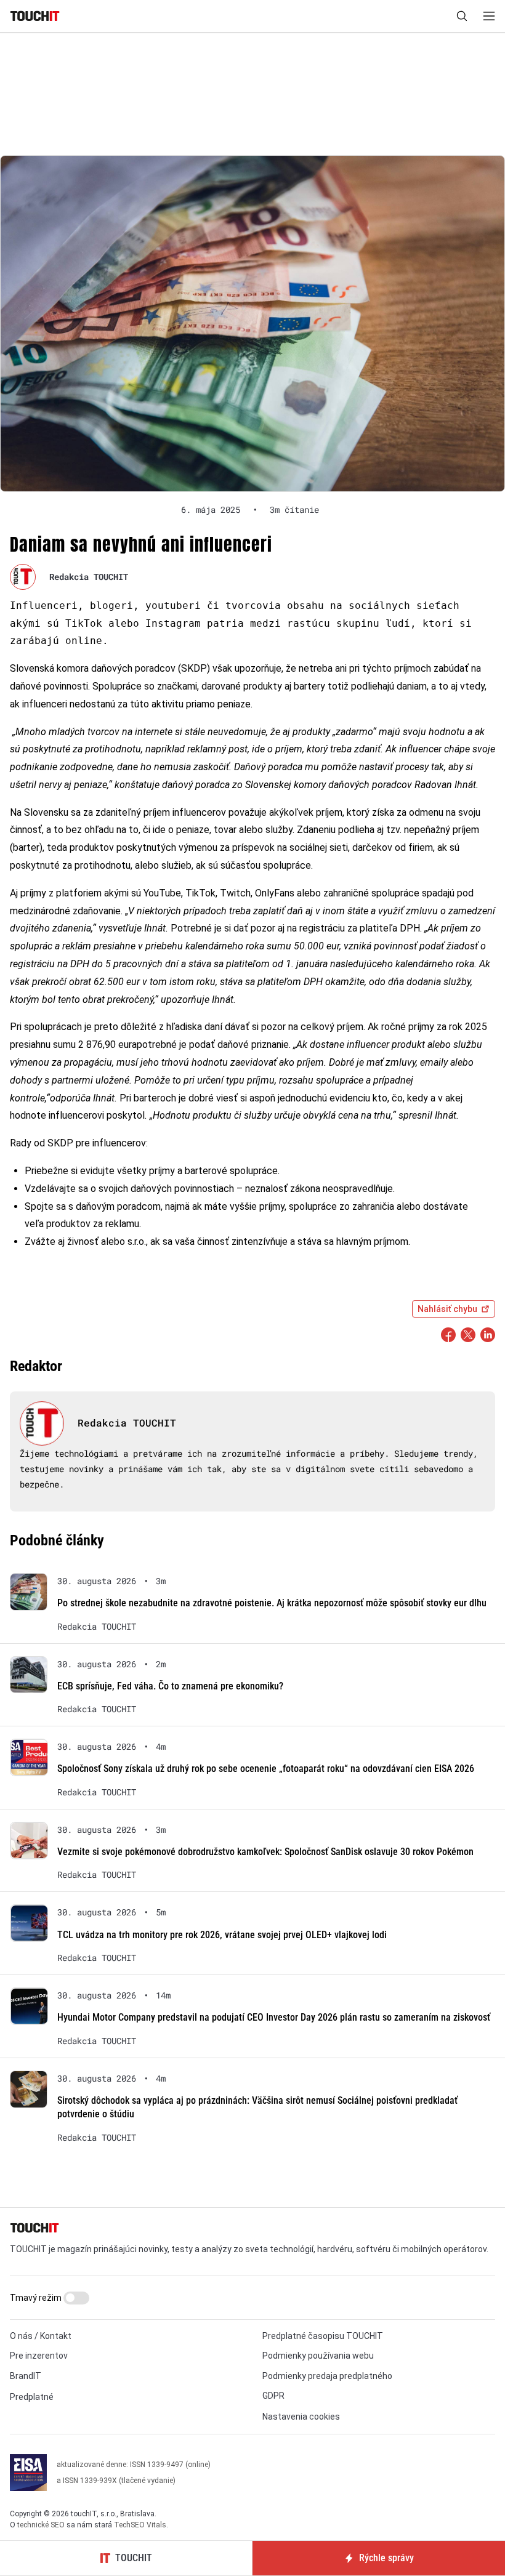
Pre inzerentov (39, 2356)
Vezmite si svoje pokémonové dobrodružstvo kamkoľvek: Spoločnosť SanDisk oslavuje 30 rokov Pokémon (265, 1852)
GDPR (273, 2396)
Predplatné (32, 2397)
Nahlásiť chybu (447, 1309)
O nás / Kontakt (41, 2336)
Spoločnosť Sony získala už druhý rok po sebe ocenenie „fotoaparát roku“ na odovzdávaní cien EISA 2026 (266, 1769)
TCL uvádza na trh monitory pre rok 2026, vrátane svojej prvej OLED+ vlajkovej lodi (222, 1935)
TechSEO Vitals (140, 2525)
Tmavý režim (37, 2298)
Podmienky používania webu (318, 2356)
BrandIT (26, 2376)
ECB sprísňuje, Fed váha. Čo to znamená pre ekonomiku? (170, 1686)
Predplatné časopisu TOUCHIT (323, 2336)
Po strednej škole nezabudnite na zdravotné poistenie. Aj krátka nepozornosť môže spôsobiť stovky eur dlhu (272, 1603)
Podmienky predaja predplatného (327, 2376)
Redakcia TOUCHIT (89, 577)
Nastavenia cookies (301, 2417)
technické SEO (41, 2525)
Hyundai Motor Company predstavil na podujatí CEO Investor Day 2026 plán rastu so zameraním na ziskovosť (274, 2017)
